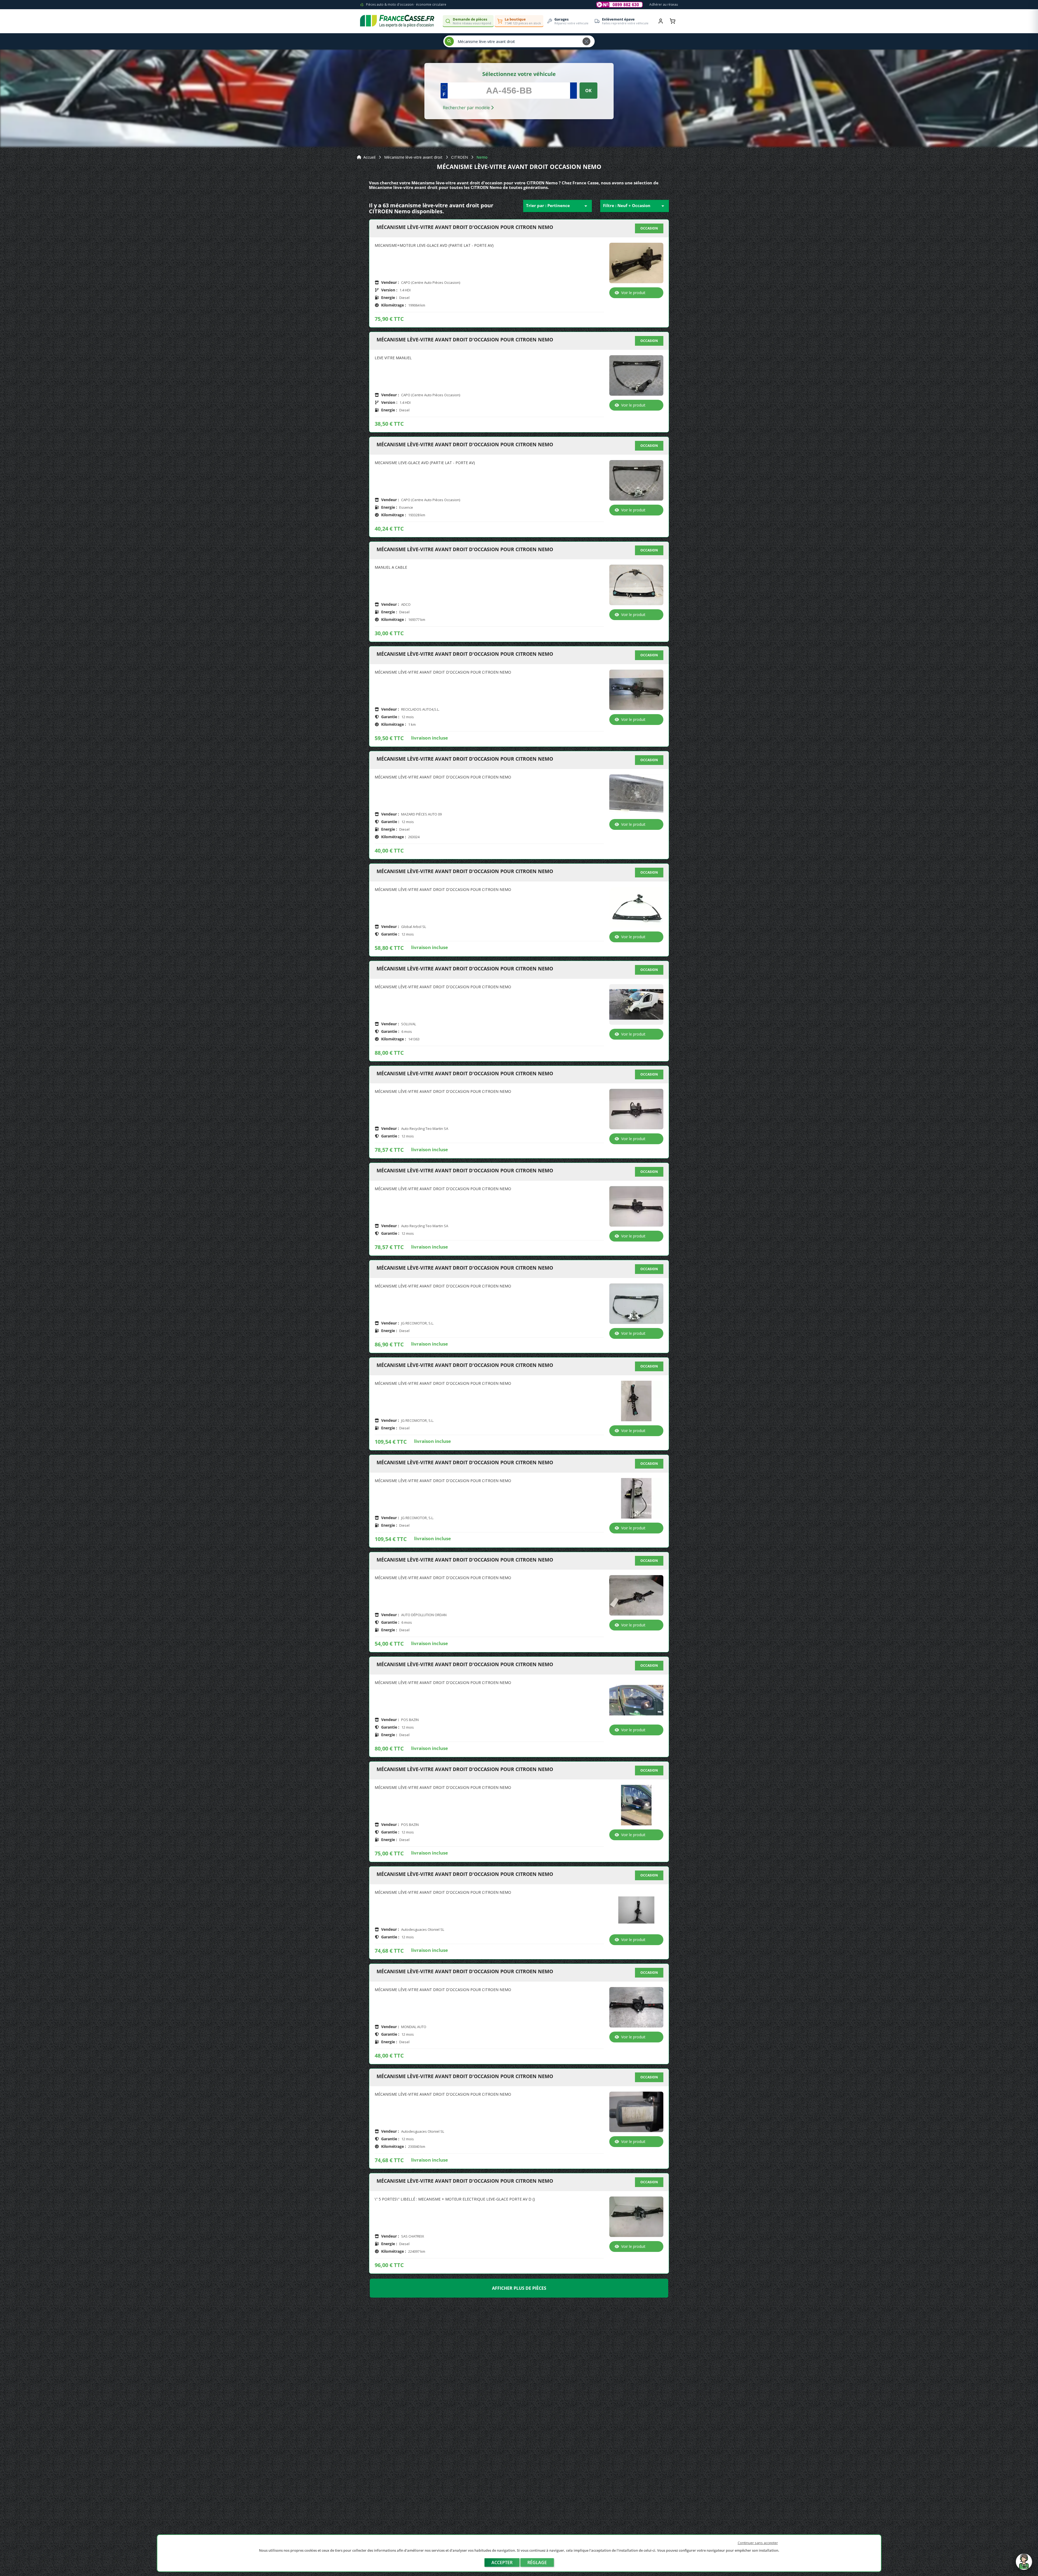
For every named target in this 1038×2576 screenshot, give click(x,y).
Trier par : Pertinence (558, 206)
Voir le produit (633, 293)
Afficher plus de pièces (519, 2288)
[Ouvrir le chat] (1024, 2564)
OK (588, 91)
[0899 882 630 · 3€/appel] (620, 5)
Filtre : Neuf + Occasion (635, 206)
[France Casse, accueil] (397, 21)
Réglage (537, 2562)
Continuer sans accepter (758, 2543)
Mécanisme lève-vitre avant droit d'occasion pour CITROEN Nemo (465, 227)
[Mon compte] (661, 21)
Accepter (502, 2562)
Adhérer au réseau (664, 4)
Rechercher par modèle (467, 108)
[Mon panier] (673, 21)
